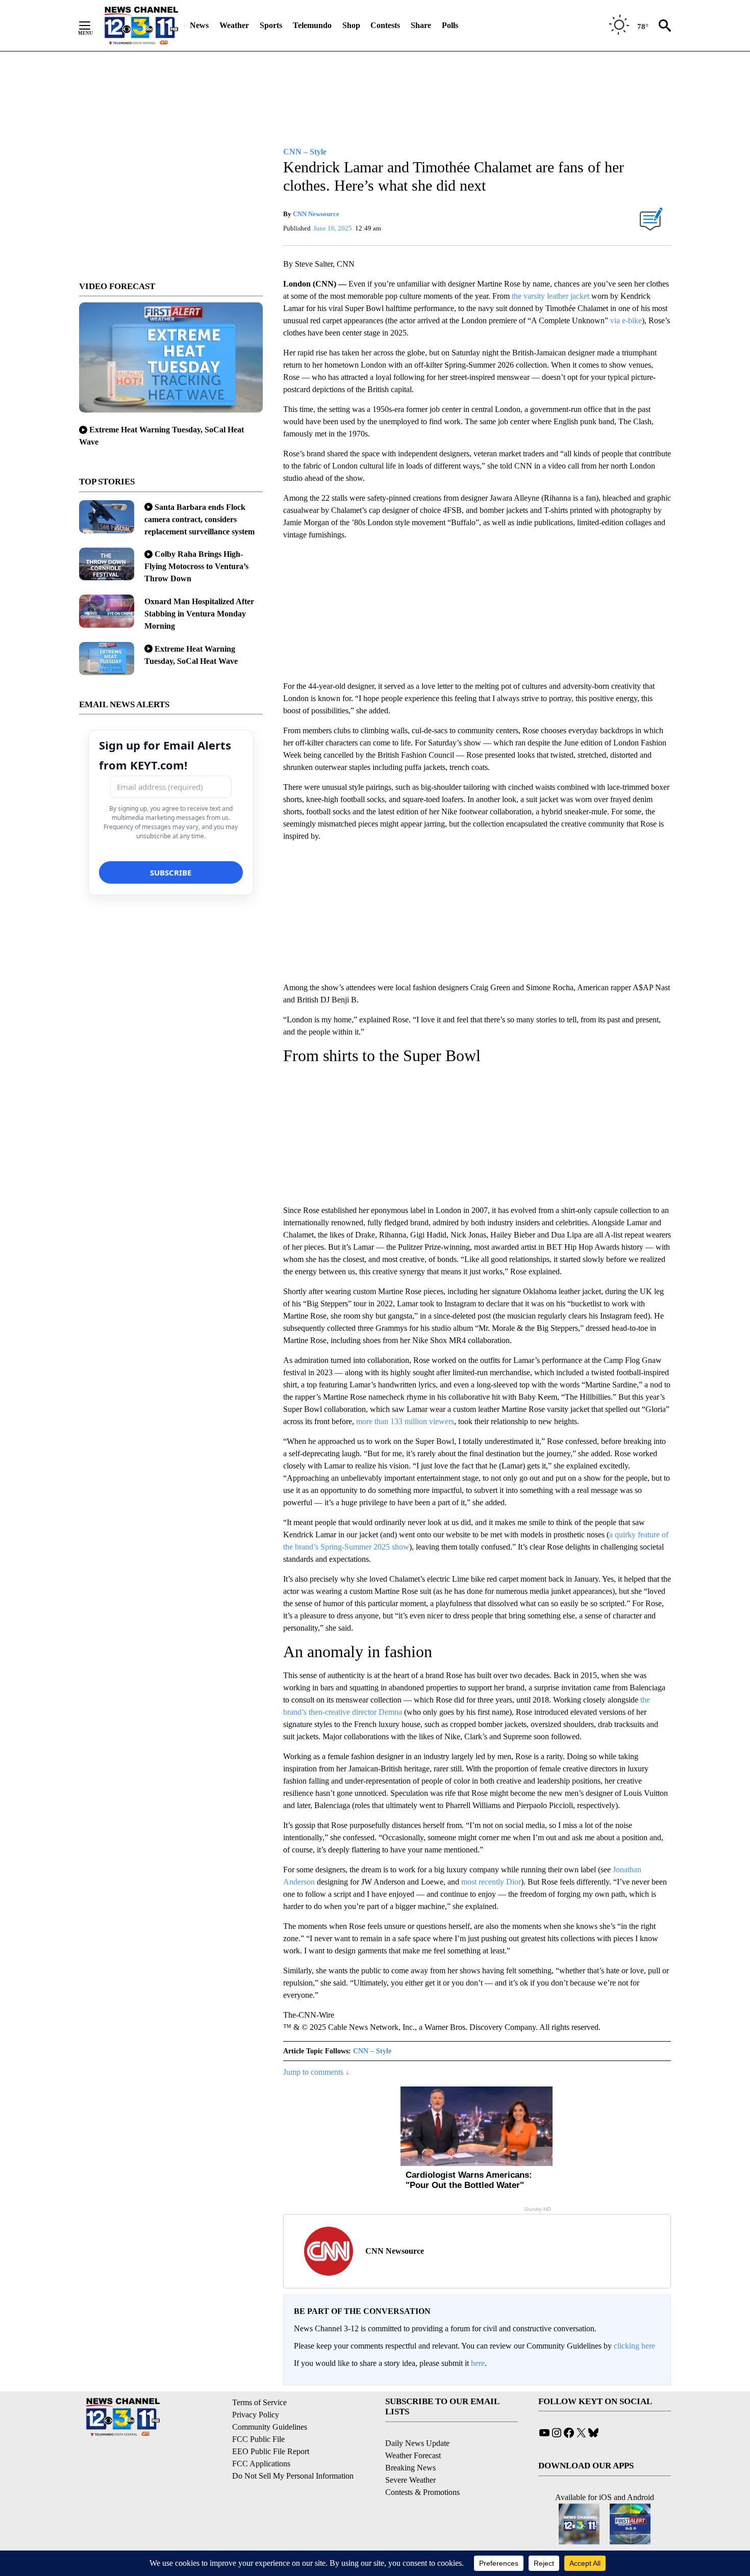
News (199, 25)
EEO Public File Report (271, 2451)
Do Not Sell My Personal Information (293, 2476)
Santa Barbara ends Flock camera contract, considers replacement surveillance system (199, 519)
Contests (385, 25)
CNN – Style (372, 2051)
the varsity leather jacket (551, 296)
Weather (234, 25)
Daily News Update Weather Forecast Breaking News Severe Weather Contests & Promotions (422, 2468)
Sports (271, 25)
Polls (450, 25)
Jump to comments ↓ (316, 2072)
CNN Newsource (316, 214)
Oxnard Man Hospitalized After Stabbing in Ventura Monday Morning (199, 614)
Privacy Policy (256, 2415)
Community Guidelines (270, 2427)
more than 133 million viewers (405, 1421)
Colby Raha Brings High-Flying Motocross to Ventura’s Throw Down (196, 566)
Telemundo (312, 25)
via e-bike (626, 320)
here (478, 2363)
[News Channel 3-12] (141, 25)
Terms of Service (259, 2402)
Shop (351, 25)
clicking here (634, 2346)
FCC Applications (261, 2464)
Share (421, 25)
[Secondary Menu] (92, 25)
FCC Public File (258, 2439)
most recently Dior (491, 1882)
